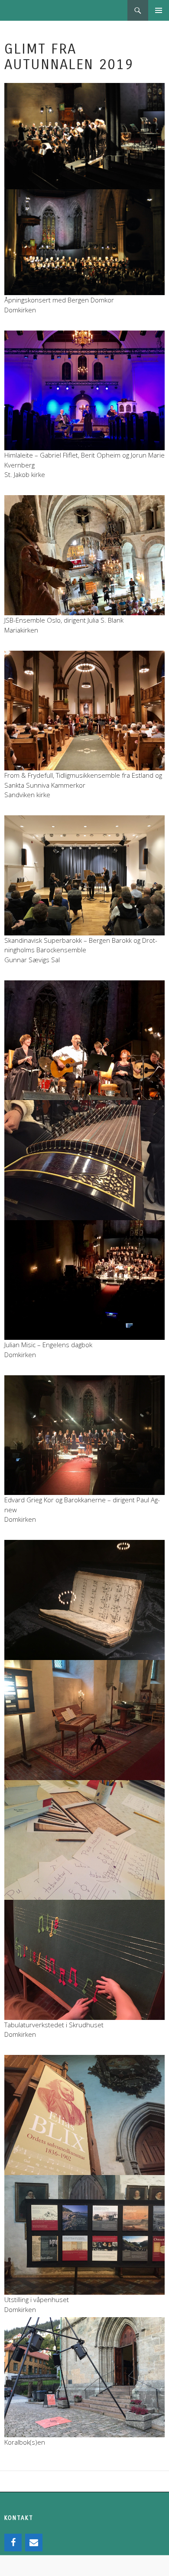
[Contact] (34, 2543)
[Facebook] (13, 2543)
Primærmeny (159, 10)
